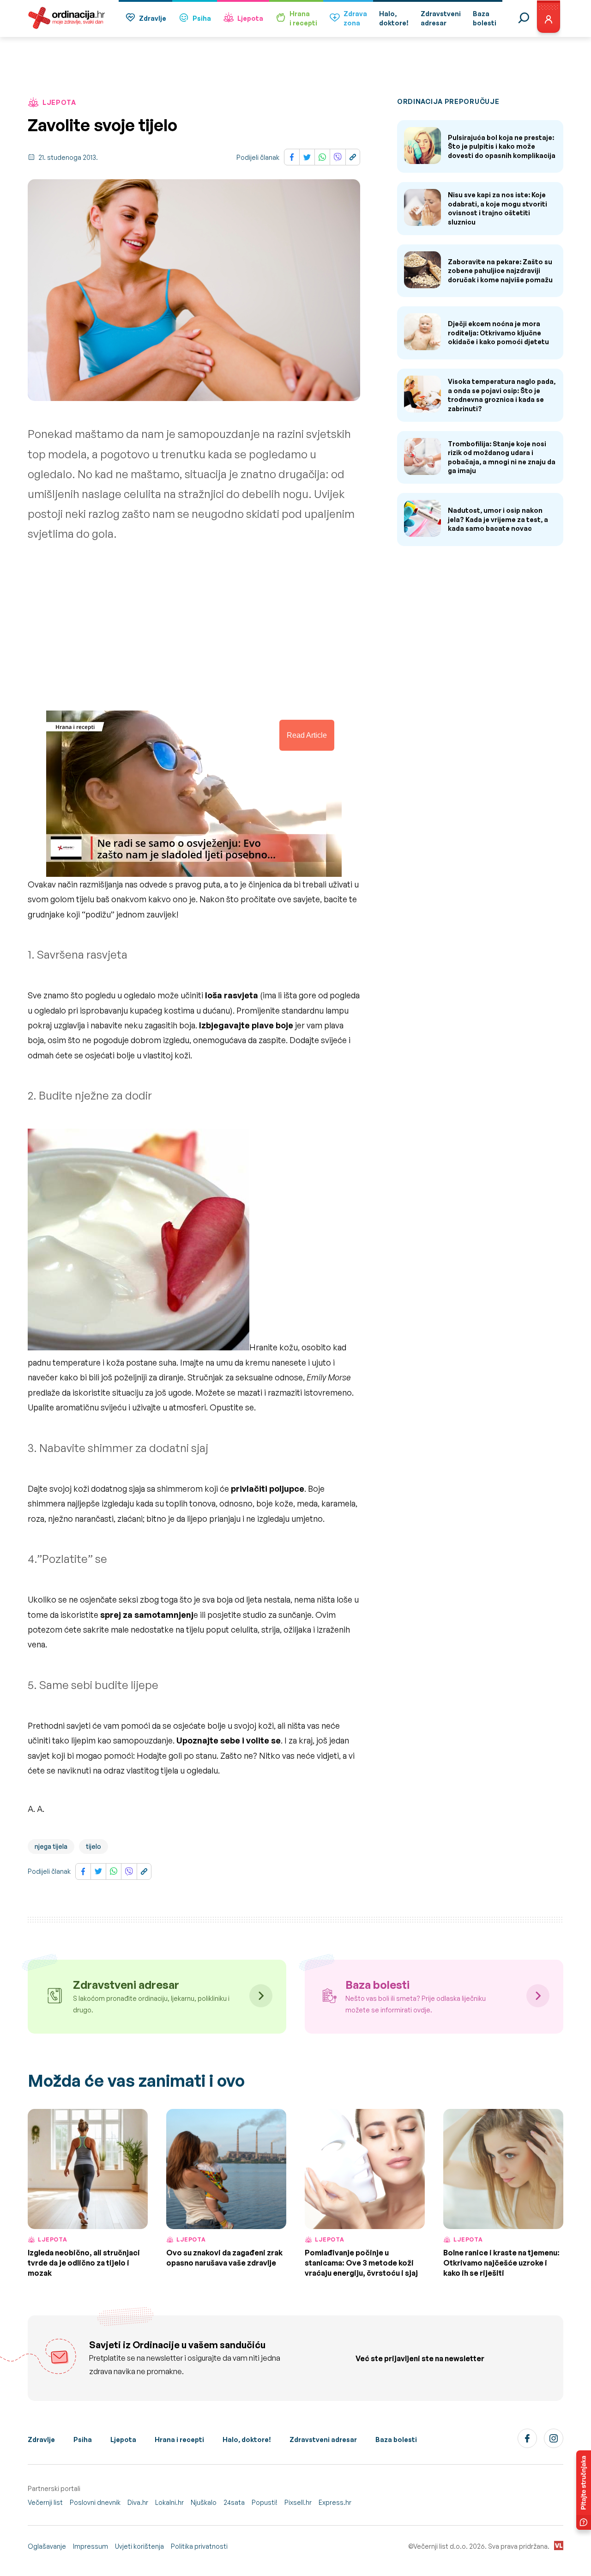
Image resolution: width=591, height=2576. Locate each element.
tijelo (93, 1846)
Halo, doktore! (247, 2439)
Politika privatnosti (199, 2546)
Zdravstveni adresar (323, 2439)
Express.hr (335, 2502)
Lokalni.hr (169, 2502)
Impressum (90, 2546)
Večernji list (45, 2502)
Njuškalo (204, 2502)
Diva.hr (138, 2502)
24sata (234, 2502)
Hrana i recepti (179, 2439)
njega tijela (51, 1846)
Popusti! (265, 2502)
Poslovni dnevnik (95, 2502)
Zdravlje (153, 18)
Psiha (202, 18)
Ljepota (250, 18)
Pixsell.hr (298, 2502)
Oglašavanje (47, 2546)
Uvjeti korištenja (139, 2546)
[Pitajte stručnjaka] (584, 2490)
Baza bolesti (396, 2439)
